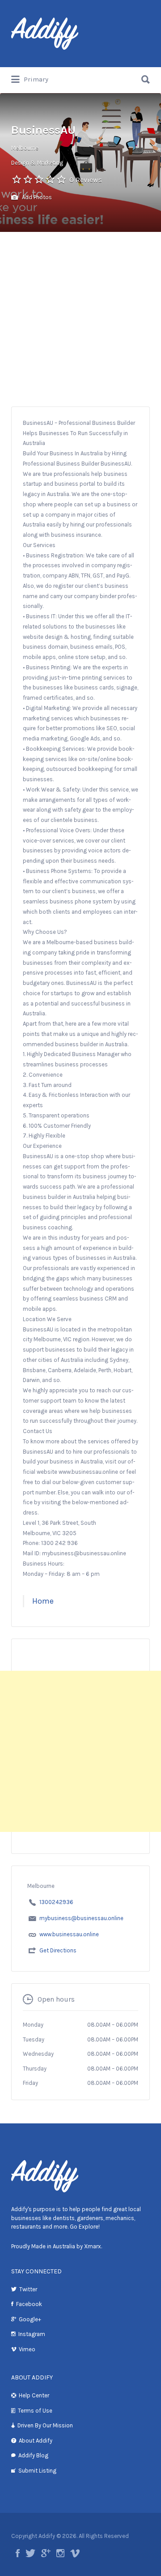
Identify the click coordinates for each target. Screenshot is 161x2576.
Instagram (32, 2334)
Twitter (28, 2289)
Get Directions (58, 1950)
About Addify (36, 2441)
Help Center (34, 2395)
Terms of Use (35, 2411)
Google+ (30, 2319)
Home (43, 1601)
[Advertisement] (80, 317)
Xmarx (93, 2246)
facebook (18, 2553)
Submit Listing (37, 2471)
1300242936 (56, 1902)
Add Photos (36, 197)
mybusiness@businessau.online (81, 1918)
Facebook (29, 2304)
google (46, 2553)
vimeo (75, 2553)
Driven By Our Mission (45, 2425)
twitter (30, 2553)
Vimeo (27, 2349)
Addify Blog (33, 2455)
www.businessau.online (69, 1934)
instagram (60, 2553)
